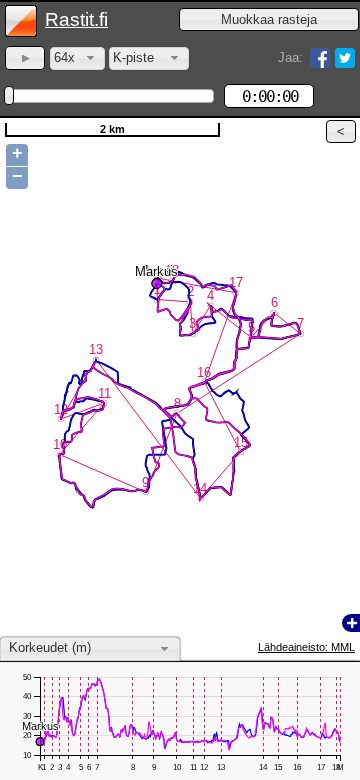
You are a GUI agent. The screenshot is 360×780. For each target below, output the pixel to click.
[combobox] (77, 58)
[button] (269, 19)
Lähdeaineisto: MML (306, 647)
